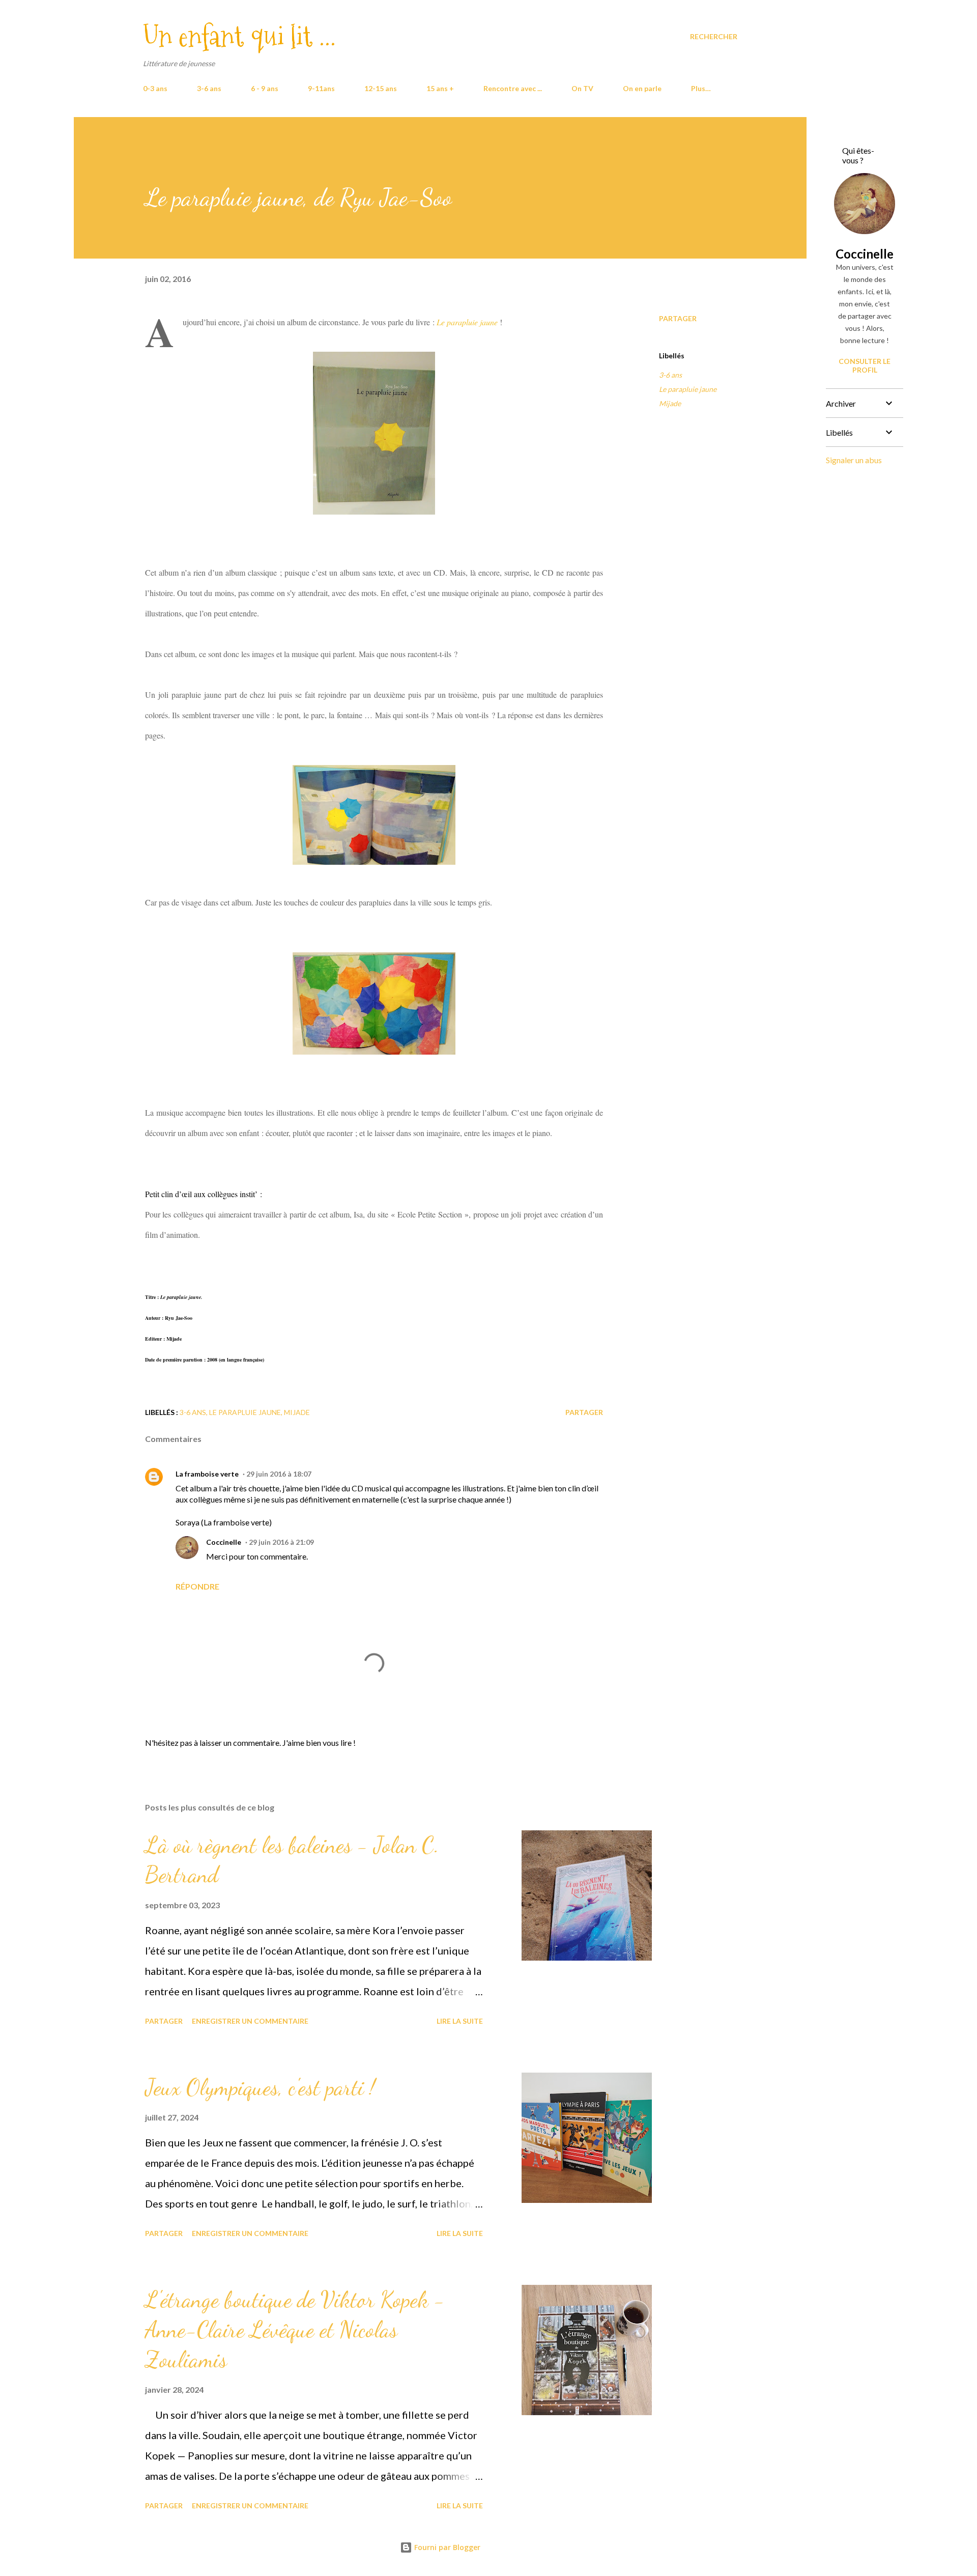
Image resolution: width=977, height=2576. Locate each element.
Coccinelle (224, 1542)
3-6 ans (209, 88)
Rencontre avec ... (513, 88)
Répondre (197, 1586)
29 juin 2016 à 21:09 (281, 1542)
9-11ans (321, 88)
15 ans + (440, 88)
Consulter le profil (865, 365)
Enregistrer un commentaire (250, 2021)
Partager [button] (678, 318)
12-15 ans (381, 88)
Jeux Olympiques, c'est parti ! (260, 2087)
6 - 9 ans (265, 88)
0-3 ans (155, 88)
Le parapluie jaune (688, 389)
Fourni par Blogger (446, 2547)
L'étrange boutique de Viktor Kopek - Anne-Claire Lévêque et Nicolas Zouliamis (295, 2329)
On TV (582, 88)
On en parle (642, 88)
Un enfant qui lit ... (239, 36)
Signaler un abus (854, 460)
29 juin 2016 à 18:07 (279, 1474)
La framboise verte (207, 1474)
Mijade (670, 403)
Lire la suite (460, 2021)
